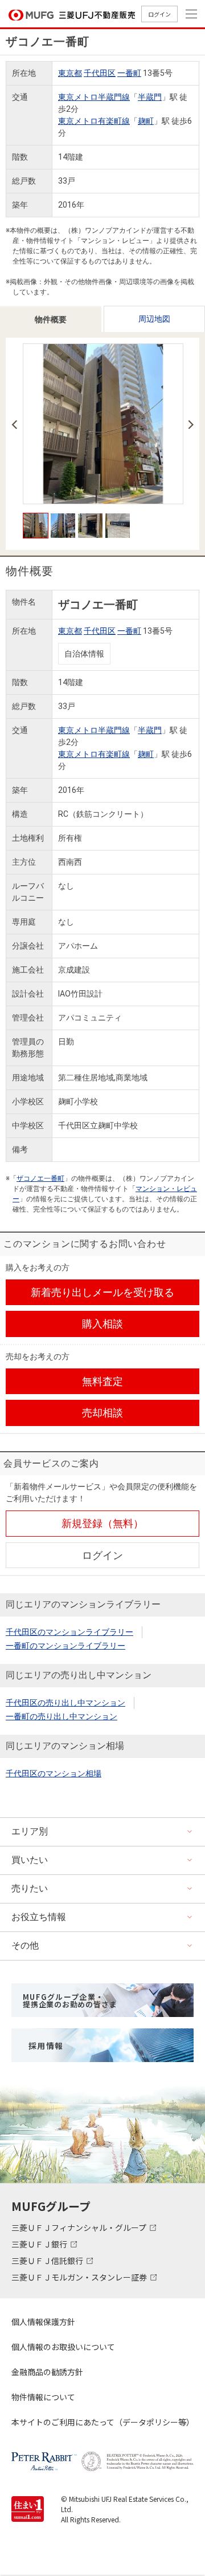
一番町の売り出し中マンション (61, 1716)
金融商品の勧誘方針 (47, 2372)
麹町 (146, 121)
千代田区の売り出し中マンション (65, 1703)
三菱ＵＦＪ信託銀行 (48, 2261)
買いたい (30, 1860)
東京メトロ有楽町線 (94, 121)
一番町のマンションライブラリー (65, 1646)
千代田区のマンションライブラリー (69, 1632)
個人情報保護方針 (43, 2322)
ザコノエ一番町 (40, 1178)
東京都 (70, 73)
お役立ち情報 (39, 1917)
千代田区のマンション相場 (54, 1773)
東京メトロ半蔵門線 (94, 97)
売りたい (30, 1888)
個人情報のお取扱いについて (63, 2347)
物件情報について (43, 2397)
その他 (25, 1945)
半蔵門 (150, 97)
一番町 (129, 73)
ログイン (159, 14)
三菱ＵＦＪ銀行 (40, 2244)
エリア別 (30, 1831)
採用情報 (46, 2046)
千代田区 (100, 73)
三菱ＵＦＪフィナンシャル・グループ (80, 2227)
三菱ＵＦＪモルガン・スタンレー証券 (80, 2277)
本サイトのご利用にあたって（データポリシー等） (102, 2422)
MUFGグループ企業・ (70, 2000)
